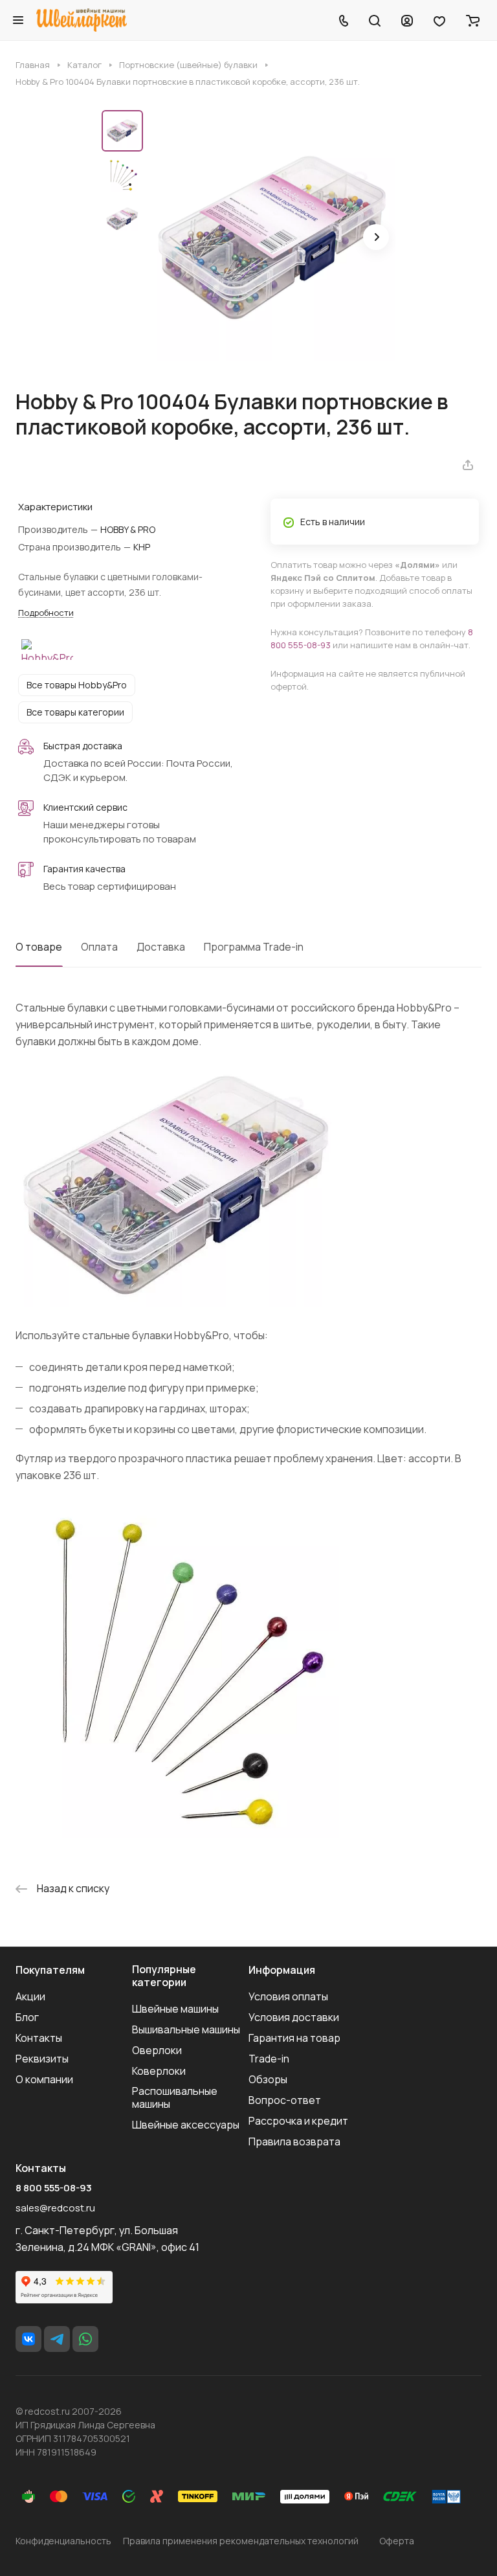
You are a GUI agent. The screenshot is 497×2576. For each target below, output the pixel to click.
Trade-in (269, 2059)
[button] (376, 237)
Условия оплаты (288, 1996)
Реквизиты (42, 2059)
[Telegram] (57, 2339)
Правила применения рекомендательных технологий (241, 2541)
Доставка (161, 947)
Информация (282, 1970)
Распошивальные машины (175, 2097)
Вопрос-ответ (285, 2100)
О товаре (39, 947)
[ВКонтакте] (28, 2339)
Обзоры (268, 2079)
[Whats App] (85, 2339)
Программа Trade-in (254, 947)
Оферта (397, 2541)
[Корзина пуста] (473, 20)
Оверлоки (157, 2050)
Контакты (39, 2038)
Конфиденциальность (63, 2541)
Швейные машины (175, 2009)
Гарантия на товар (294, 2038)
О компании (44, 2079)
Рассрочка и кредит (298, 2121)
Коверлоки (159, 2071)
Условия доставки (294, 2017)
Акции (30, 1996)
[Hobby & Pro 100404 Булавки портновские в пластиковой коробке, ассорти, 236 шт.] (273, 238)
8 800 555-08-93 (54, 2188)
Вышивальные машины (186, 2029)
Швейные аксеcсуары (186, 2125)
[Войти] (407, 20)
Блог (27, 2017)
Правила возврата (294, 2141)
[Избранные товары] (439, 20)
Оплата (99, 947)
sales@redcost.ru (55, 2208)
